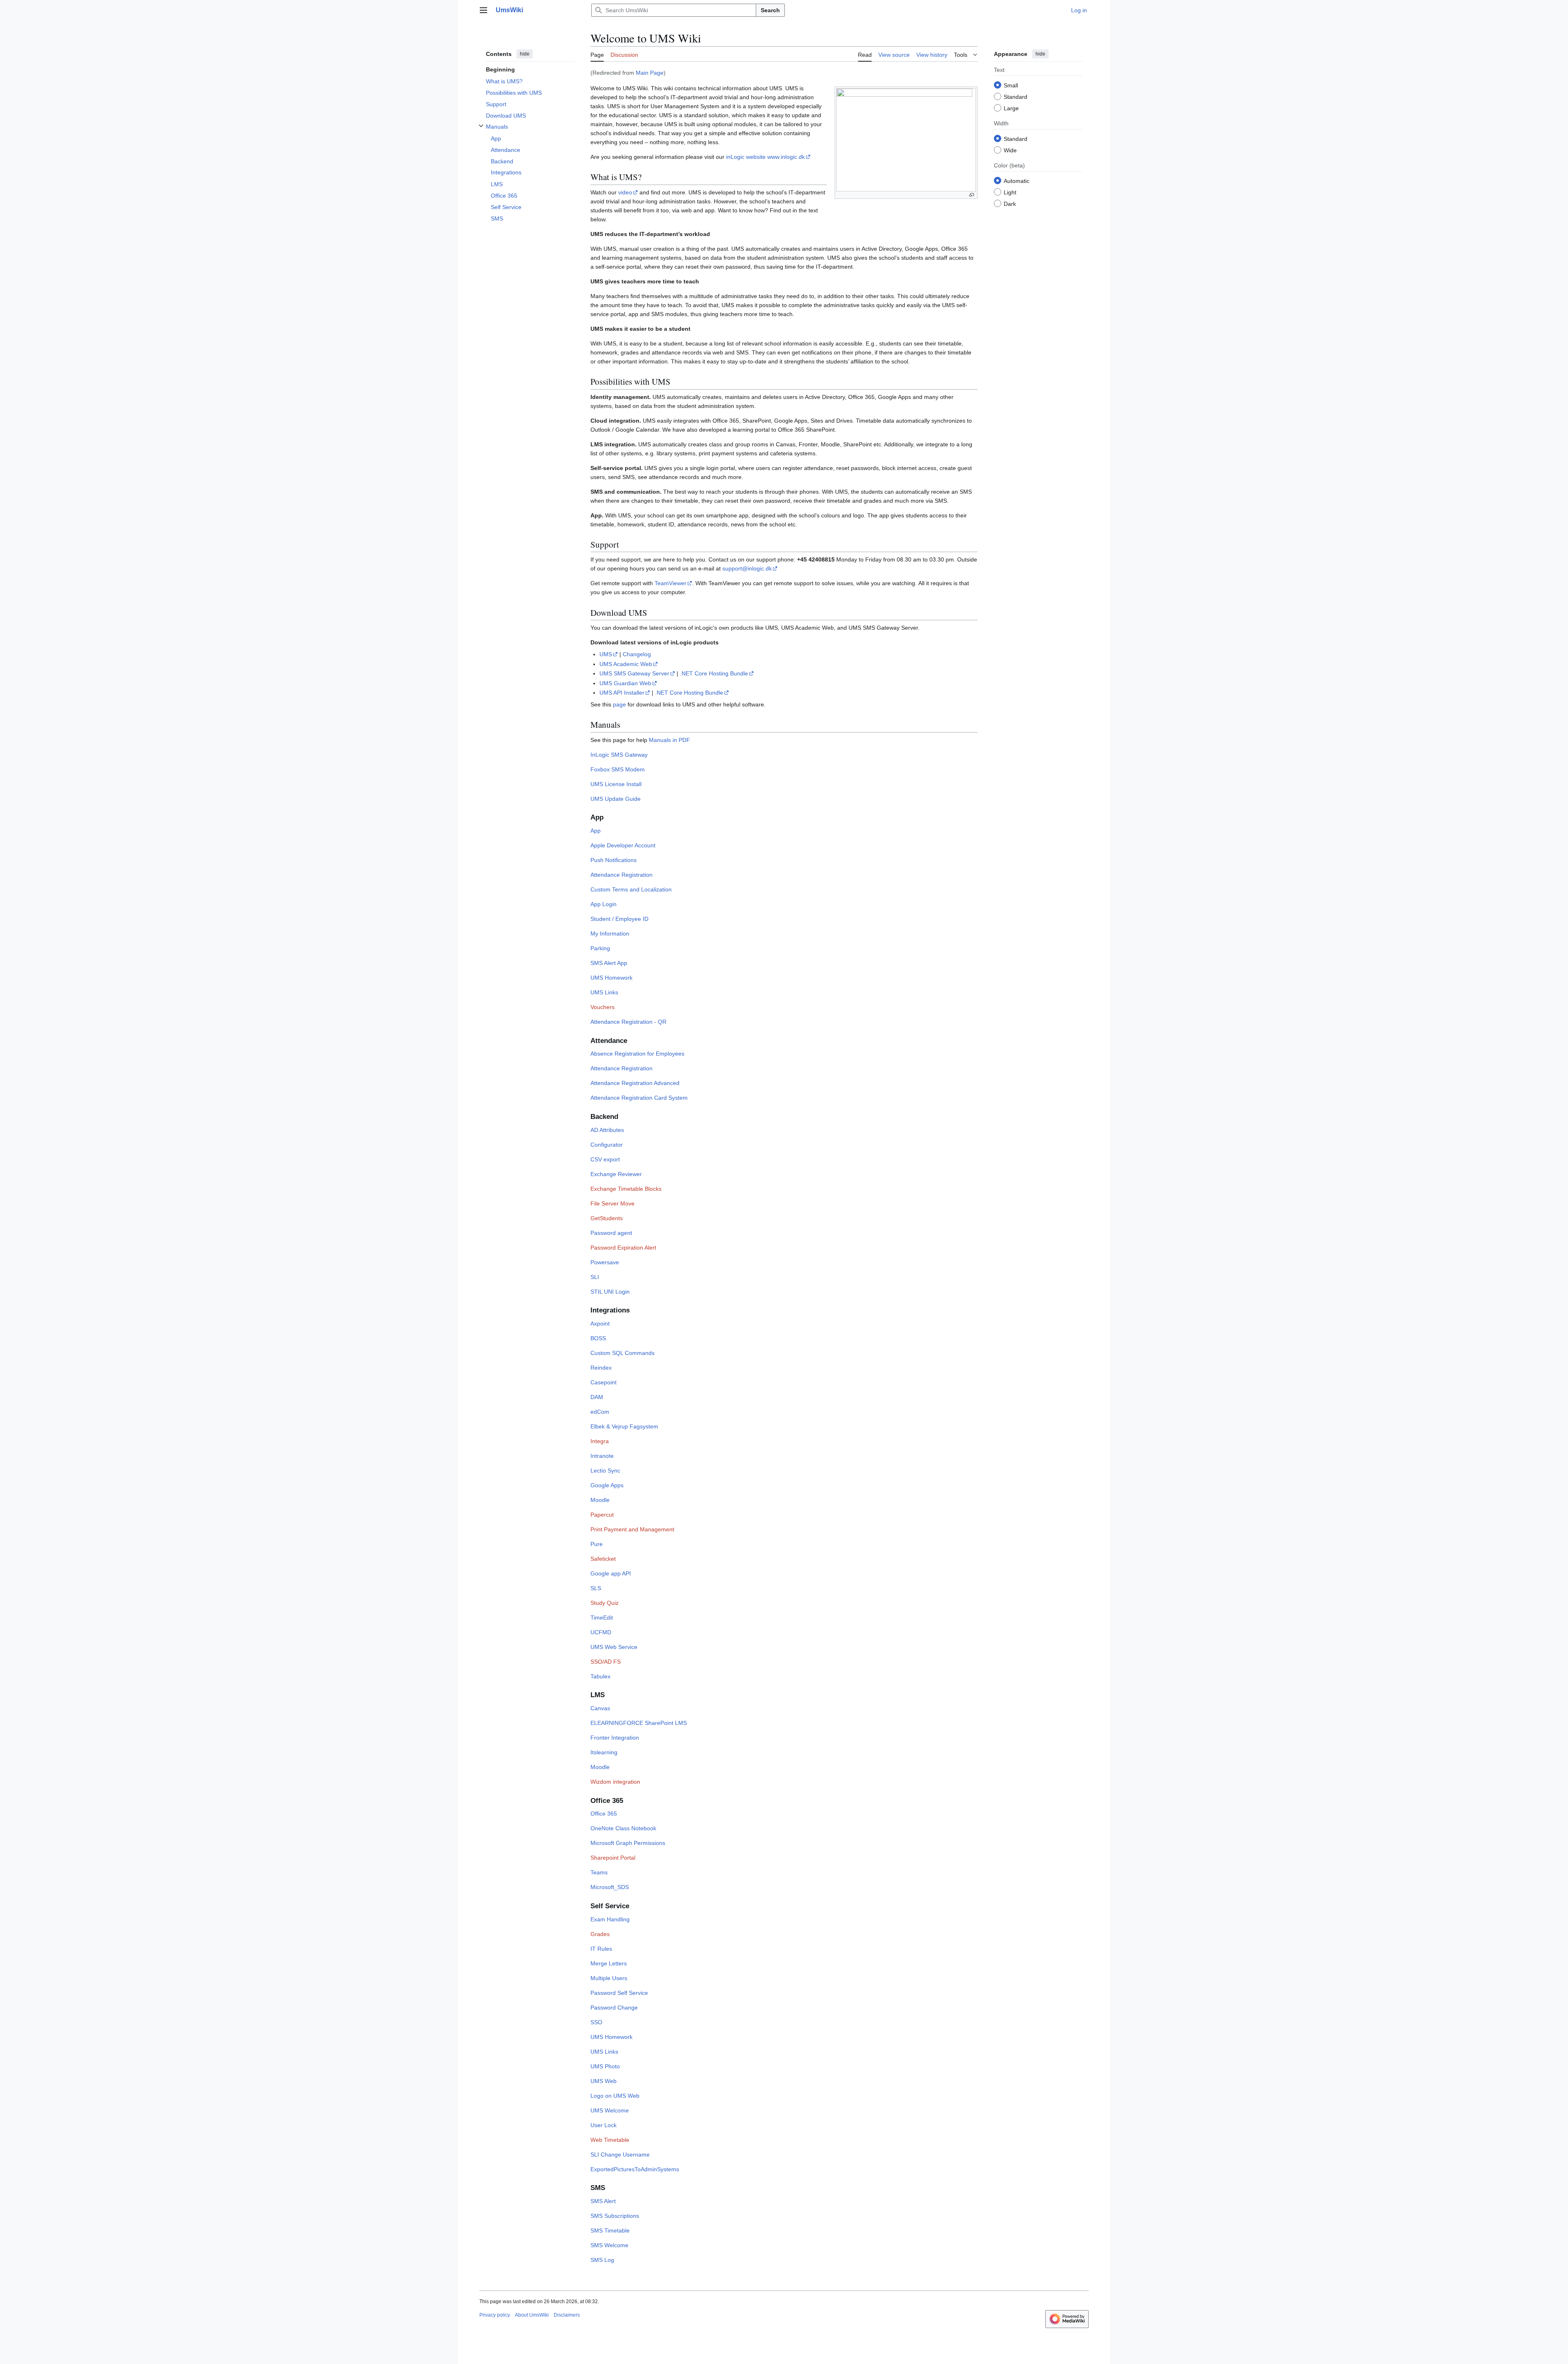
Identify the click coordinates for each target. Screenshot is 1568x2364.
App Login (604, 904)
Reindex (601, 1368)
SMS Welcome (609, 2245)
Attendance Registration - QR (628, 1022)
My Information (610, 934)
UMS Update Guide (616, 799)
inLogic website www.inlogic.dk (765, 157)
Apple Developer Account (623, 845)
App (596, 831)
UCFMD (601, 1632)
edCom (600, 1412)
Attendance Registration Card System (639, 1098)
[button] (483, 10)
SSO (596, 2022)
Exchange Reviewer (616, 1174)
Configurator (607, 1145)
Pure (597, 1544)
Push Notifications (614, 860)
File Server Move (612, 1203)
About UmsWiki (532, 2315)
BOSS (598, 1338)
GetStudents (607, 1218)
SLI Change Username (620, 2155)
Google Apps (607, 1485)
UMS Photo (605, 2066)
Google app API (611, 1573)
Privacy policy (495, 2315)
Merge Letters (609, 1963)
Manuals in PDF (669, 740)
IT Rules (601, 1949)
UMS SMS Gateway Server (634, 673)
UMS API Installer (622, 693)
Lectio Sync (605, 1471)
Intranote (602, 1456)
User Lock (604, 2125)
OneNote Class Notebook (623, 1828)
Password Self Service (619, 1993)
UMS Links (604, 992)
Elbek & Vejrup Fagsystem (624, 1426)
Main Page (650, 73)
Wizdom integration (615, 1782)
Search (770, 10)
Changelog (637, 654)
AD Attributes (607, 1130)
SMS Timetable (610, 2230)
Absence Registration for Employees (637, 1054)
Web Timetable (610, 2140)
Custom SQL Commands (623, 1353)
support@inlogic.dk (747, 568)
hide (525, 54)
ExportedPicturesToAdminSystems (635, 2169)
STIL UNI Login (610, 1292)
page (619, 704)
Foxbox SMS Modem (618, 769)
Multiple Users (609, 1978)
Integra (600, 1441)
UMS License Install (616, 784)
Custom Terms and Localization (631, 889)
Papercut (602, 1515)
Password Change (614, 2008)
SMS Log (602, 2260)
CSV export (605, 1159)
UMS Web (604, 2081)
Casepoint (604, 1382)
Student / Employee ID (619, 919)
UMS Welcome (610, 2110)
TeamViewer (670, 583)
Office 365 (604, 1814)
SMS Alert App (609, 963)
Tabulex (600, 1676)
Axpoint (600, 1323)
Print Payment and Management (632, 1529)
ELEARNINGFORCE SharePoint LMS (639, 1723)
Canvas (600, 1708)
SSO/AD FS (606, 1662)
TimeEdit (602, 1618)
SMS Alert (603, 2201)
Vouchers (602, 1007)
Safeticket (603, 1559)
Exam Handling (610, 1919)
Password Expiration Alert (623, 1248)
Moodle (600, 1500)
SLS (596, 1588)
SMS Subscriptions (615, 2216)
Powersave (605, 1262)
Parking (600, 948)
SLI (595, 1277)
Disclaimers (567, 2315)
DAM (597, 1397)
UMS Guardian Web (625, 683)
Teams (599, 1872)
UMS (606, 654)
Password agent (611, 1233)
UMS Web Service (614, 1647)
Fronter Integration (615, 1738)
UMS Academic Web (626, 664)
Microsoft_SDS (610, 1887)
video (625, 192)
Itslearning (604, 1752)
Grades (600, 1934)
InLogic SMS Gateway (619, 755)
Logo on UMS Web (615, 2096)
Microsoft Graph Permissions (628, 1843)
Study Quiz (605, 1603)
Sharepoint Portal (613, 1858)
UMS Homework (611, 978)
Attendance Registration (621, 875)
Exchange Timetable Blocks (626, 1189)
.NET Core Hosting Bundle (714, 673)
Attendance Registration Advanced (635, 1083)
